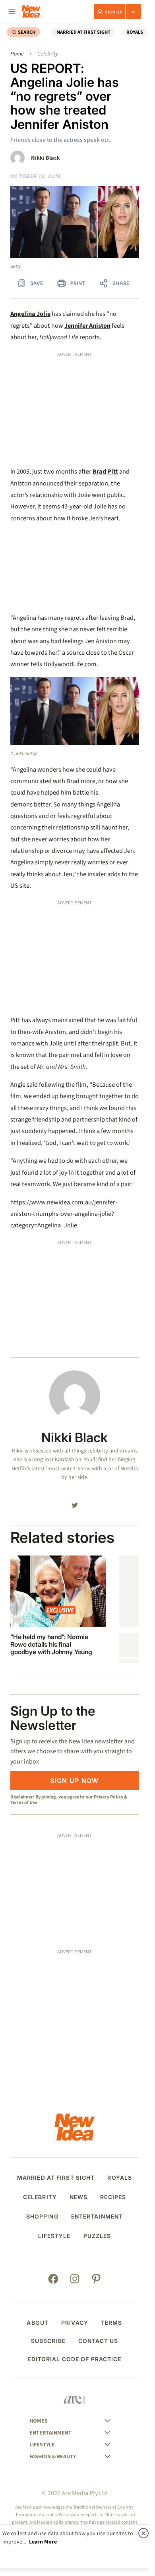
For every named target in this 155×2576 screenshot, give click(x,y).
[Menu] (12, 11)
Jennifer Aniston (87, 326)
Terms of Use (24, 1802)
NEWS (78, 2197)
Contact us (98, 2341)
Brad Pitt (105, 472)
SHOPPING (42, 2217)
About (38, 2323)
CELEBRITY (40, 2197)
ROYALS (135, 32)
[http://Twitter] (75, 1505)
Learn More (43, 2542)
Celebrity (48, 54)
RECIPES (113, 2197)
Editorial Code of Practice (74, 2359)
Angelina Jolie (30, 314)
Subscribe (48, 2341)
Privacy (75, 2323)
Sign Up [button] (114, 12)
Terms (112, 2323)
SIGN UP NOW (74, 1781)
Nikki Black (46, 158)
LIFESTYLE (54, 2236)
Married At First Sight (83, 32)
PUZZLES (97, 2236)
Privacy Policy (108, 1797)
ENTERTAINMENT (97, 2217)
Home (17, 54)
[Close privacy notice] (143, 2533)
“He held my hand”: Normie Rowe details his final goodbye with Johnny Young (51, 1644)
